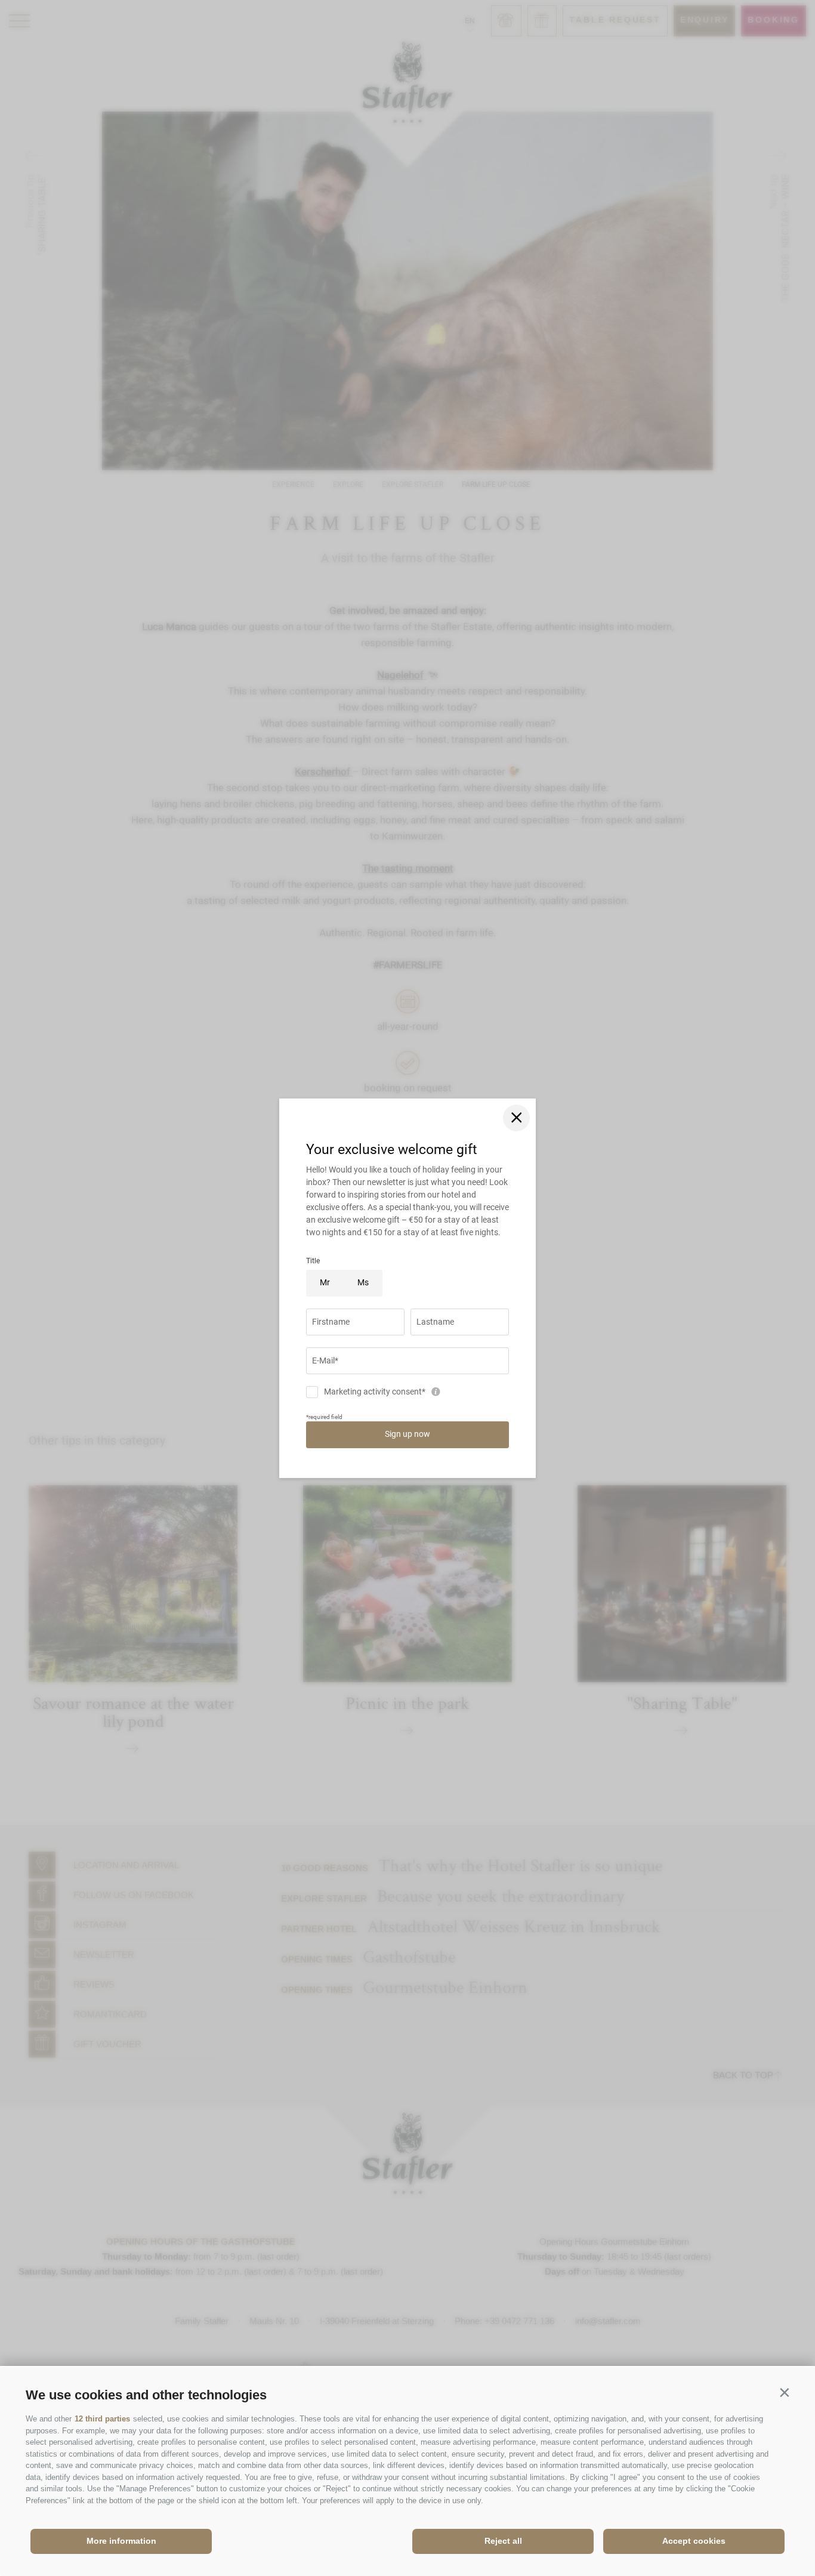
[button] (784, 2393)
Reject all (503, 2541)
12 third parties (102, 2419)
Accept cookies (694, 2541)
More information (121, 2541)
